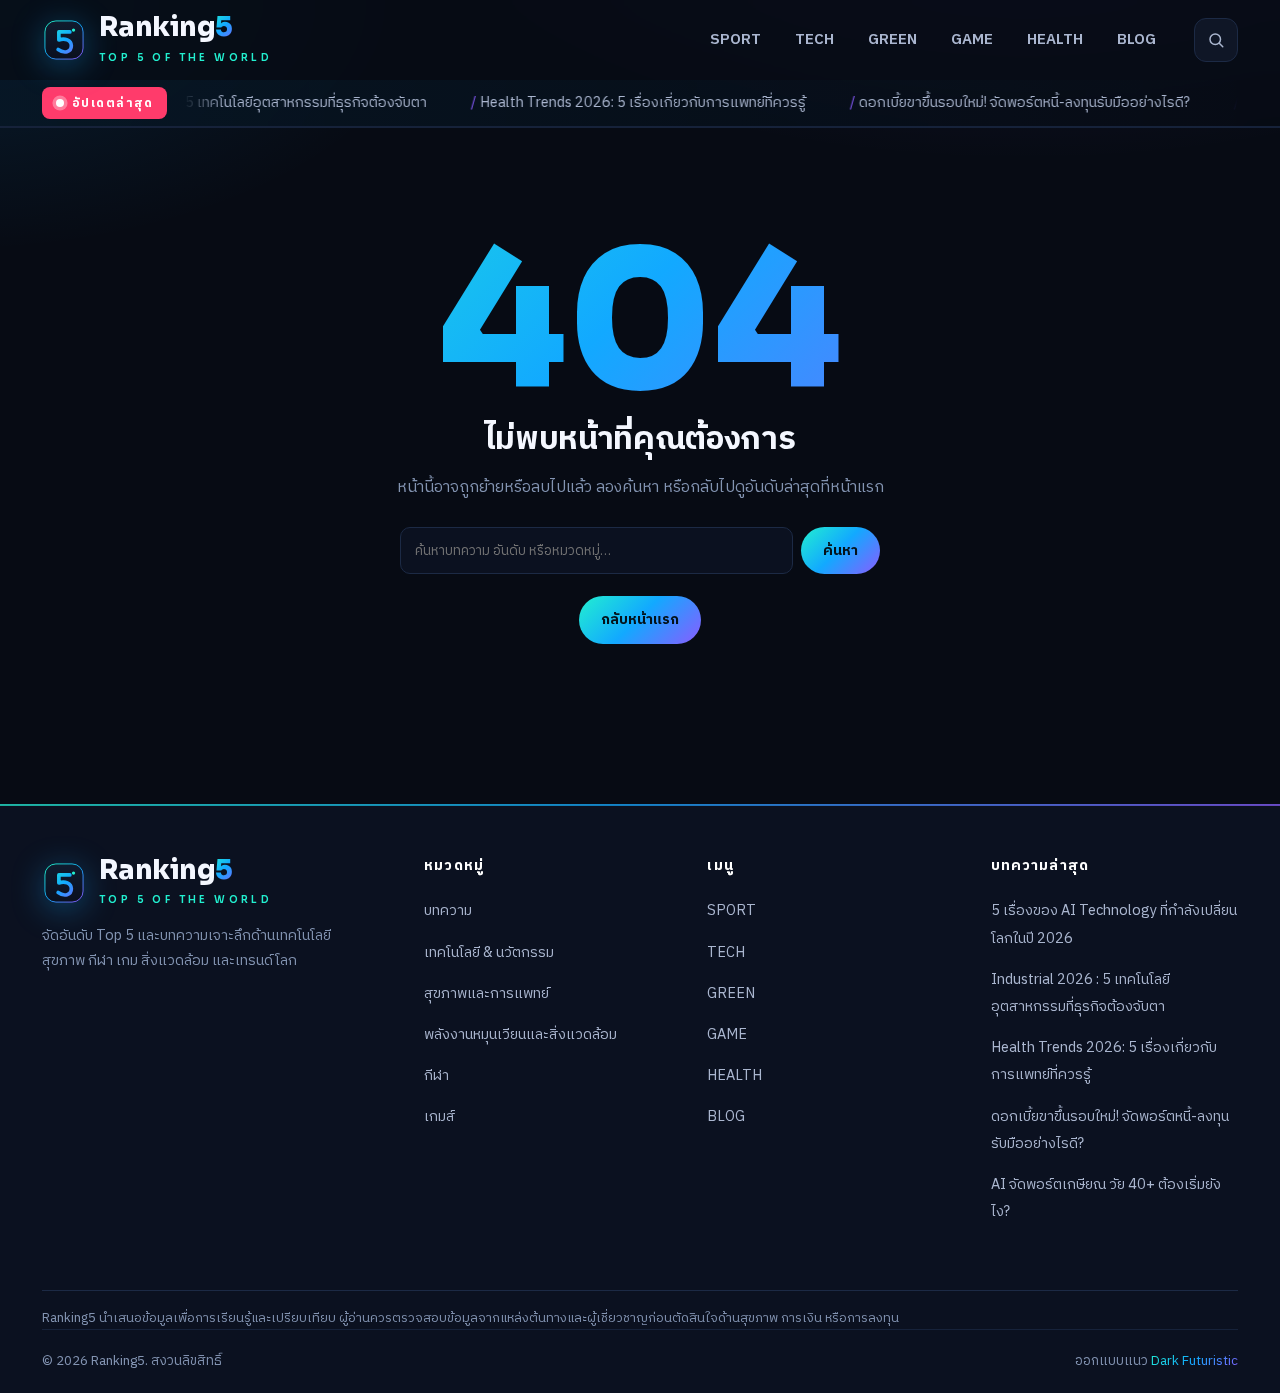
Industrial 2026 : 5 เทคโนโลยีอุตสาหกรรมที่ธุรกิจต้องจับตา (200, 103)
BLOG (1136, 39)
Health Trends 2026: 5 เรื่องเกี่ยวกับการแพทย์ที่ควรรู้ (592, 103)
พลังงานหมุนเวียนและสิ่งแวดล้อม (520, 1035)
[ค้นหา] (1216, 40)
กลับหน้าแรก (640, 619)
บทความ (448, 911)
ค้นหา (840, 550)
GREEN (892, 39)
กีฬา (436, 1076)
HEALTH (1055, 39)
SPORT (735, 39)
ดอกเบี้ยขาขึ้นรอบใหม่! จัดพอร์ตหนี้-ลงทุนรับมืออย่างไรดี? (974, 103)
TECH (814, 39)
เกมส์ (439, 1117)
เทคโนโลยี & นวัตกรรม (489, 953)
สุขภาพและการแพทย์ (486, 994)
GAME (972, 39)
